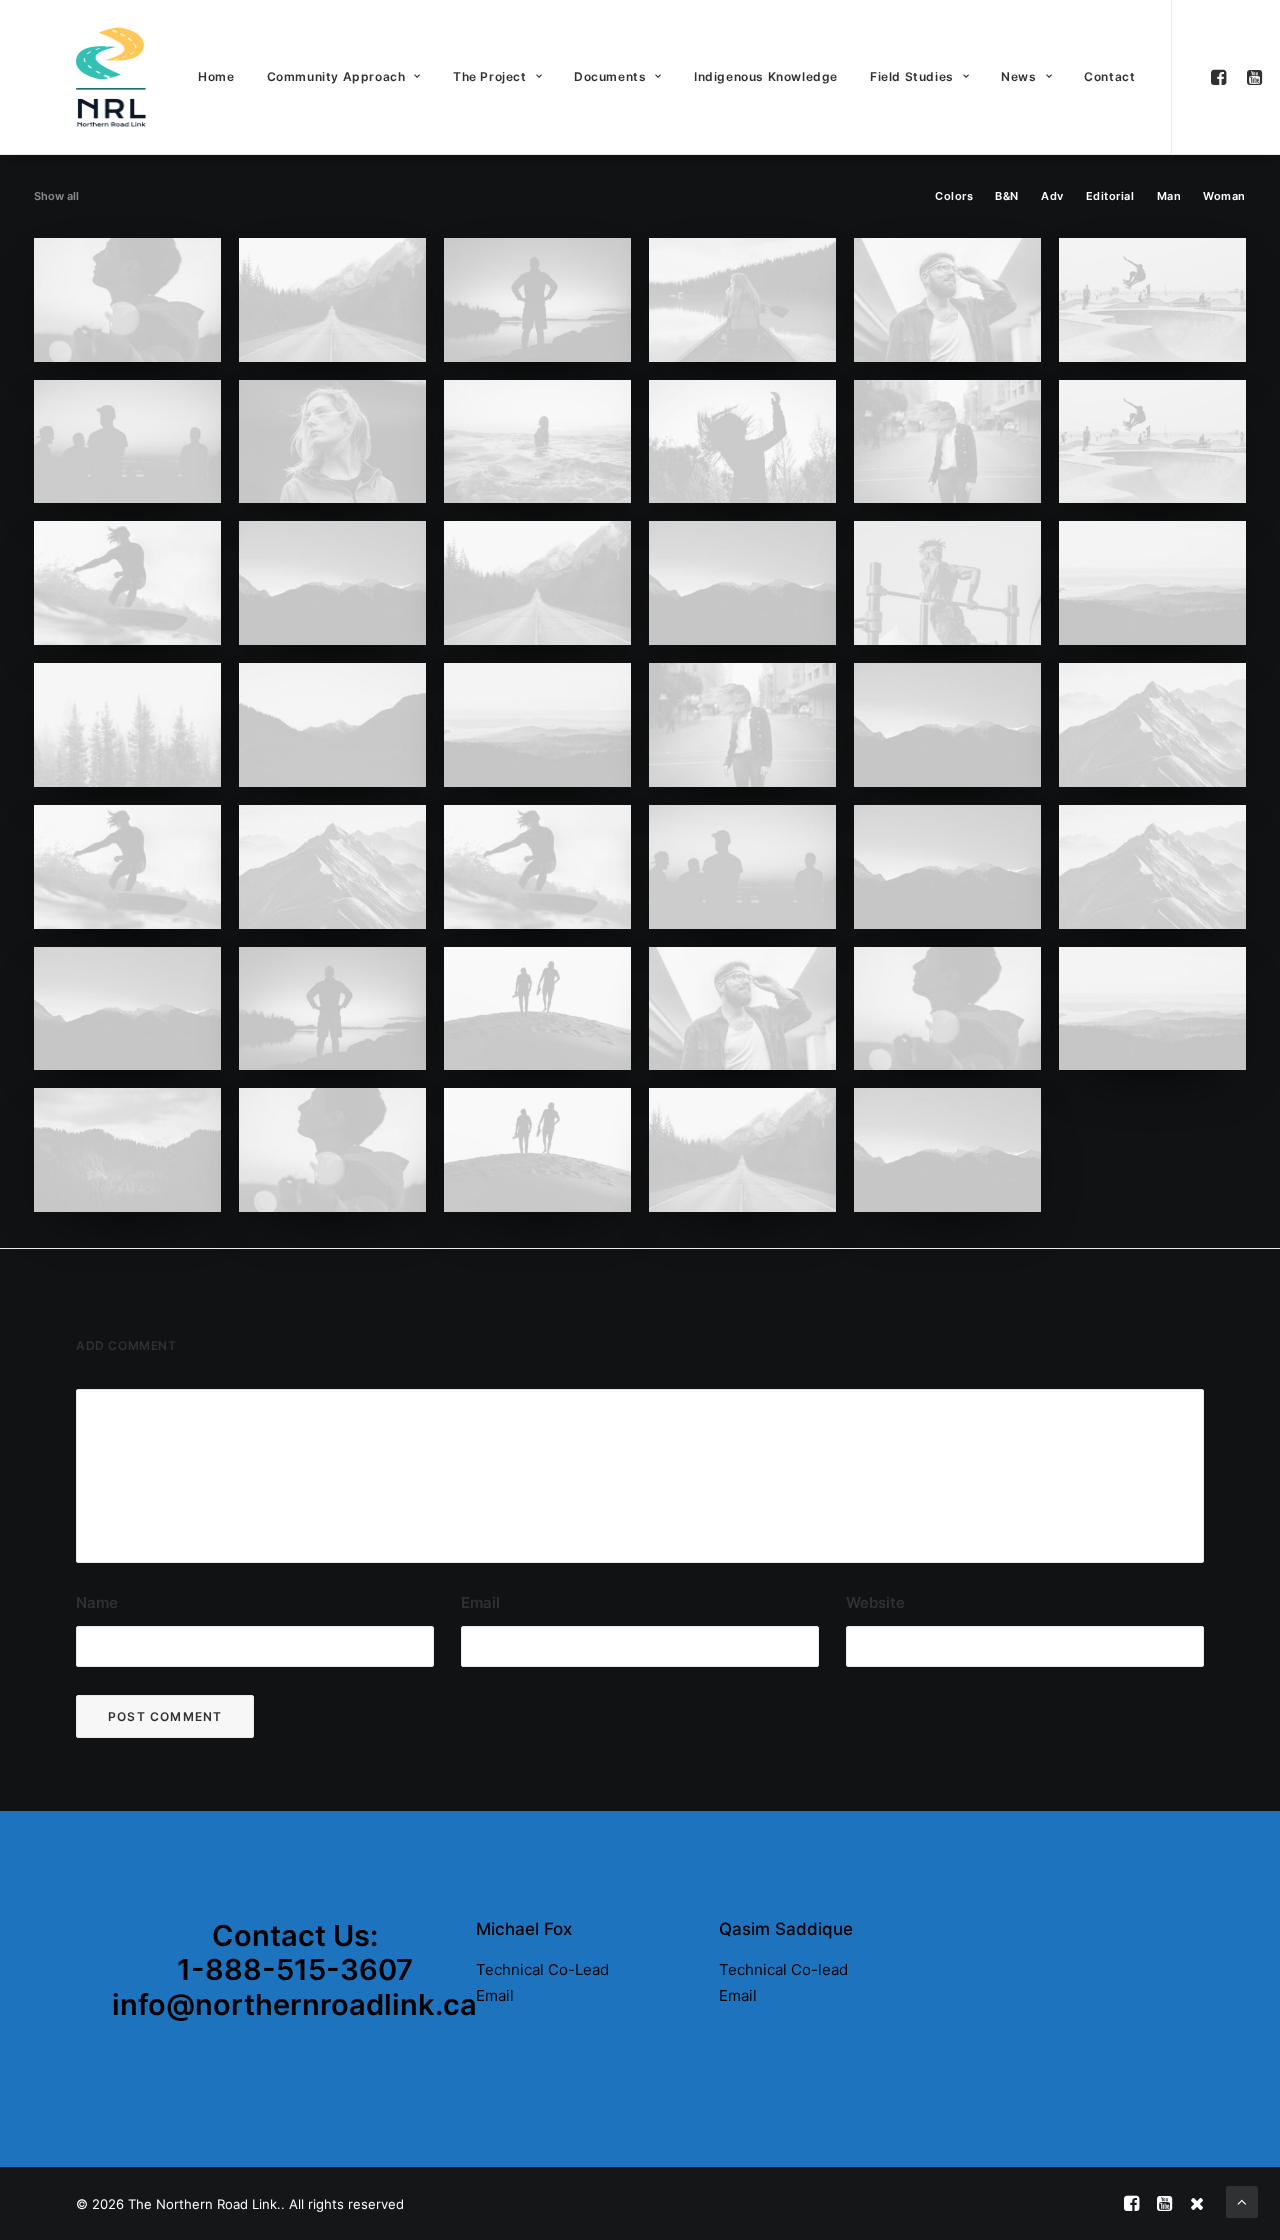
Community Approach (336, 76)
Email (480, 1602)
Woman (1224, 196)
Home (216, 76)
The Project (490, 76)
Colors (954, 196)
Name (97, 1602)
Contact (1109, 76)
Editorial (1110, 196)
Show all (56, 196)
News (1018, 76)
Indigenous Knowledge (766, 76)
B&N (1007, 196)
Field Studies (912, 76)
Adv (1052, 196)
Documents (610, 76)
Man (1169, 196)
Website (875, 1602)
